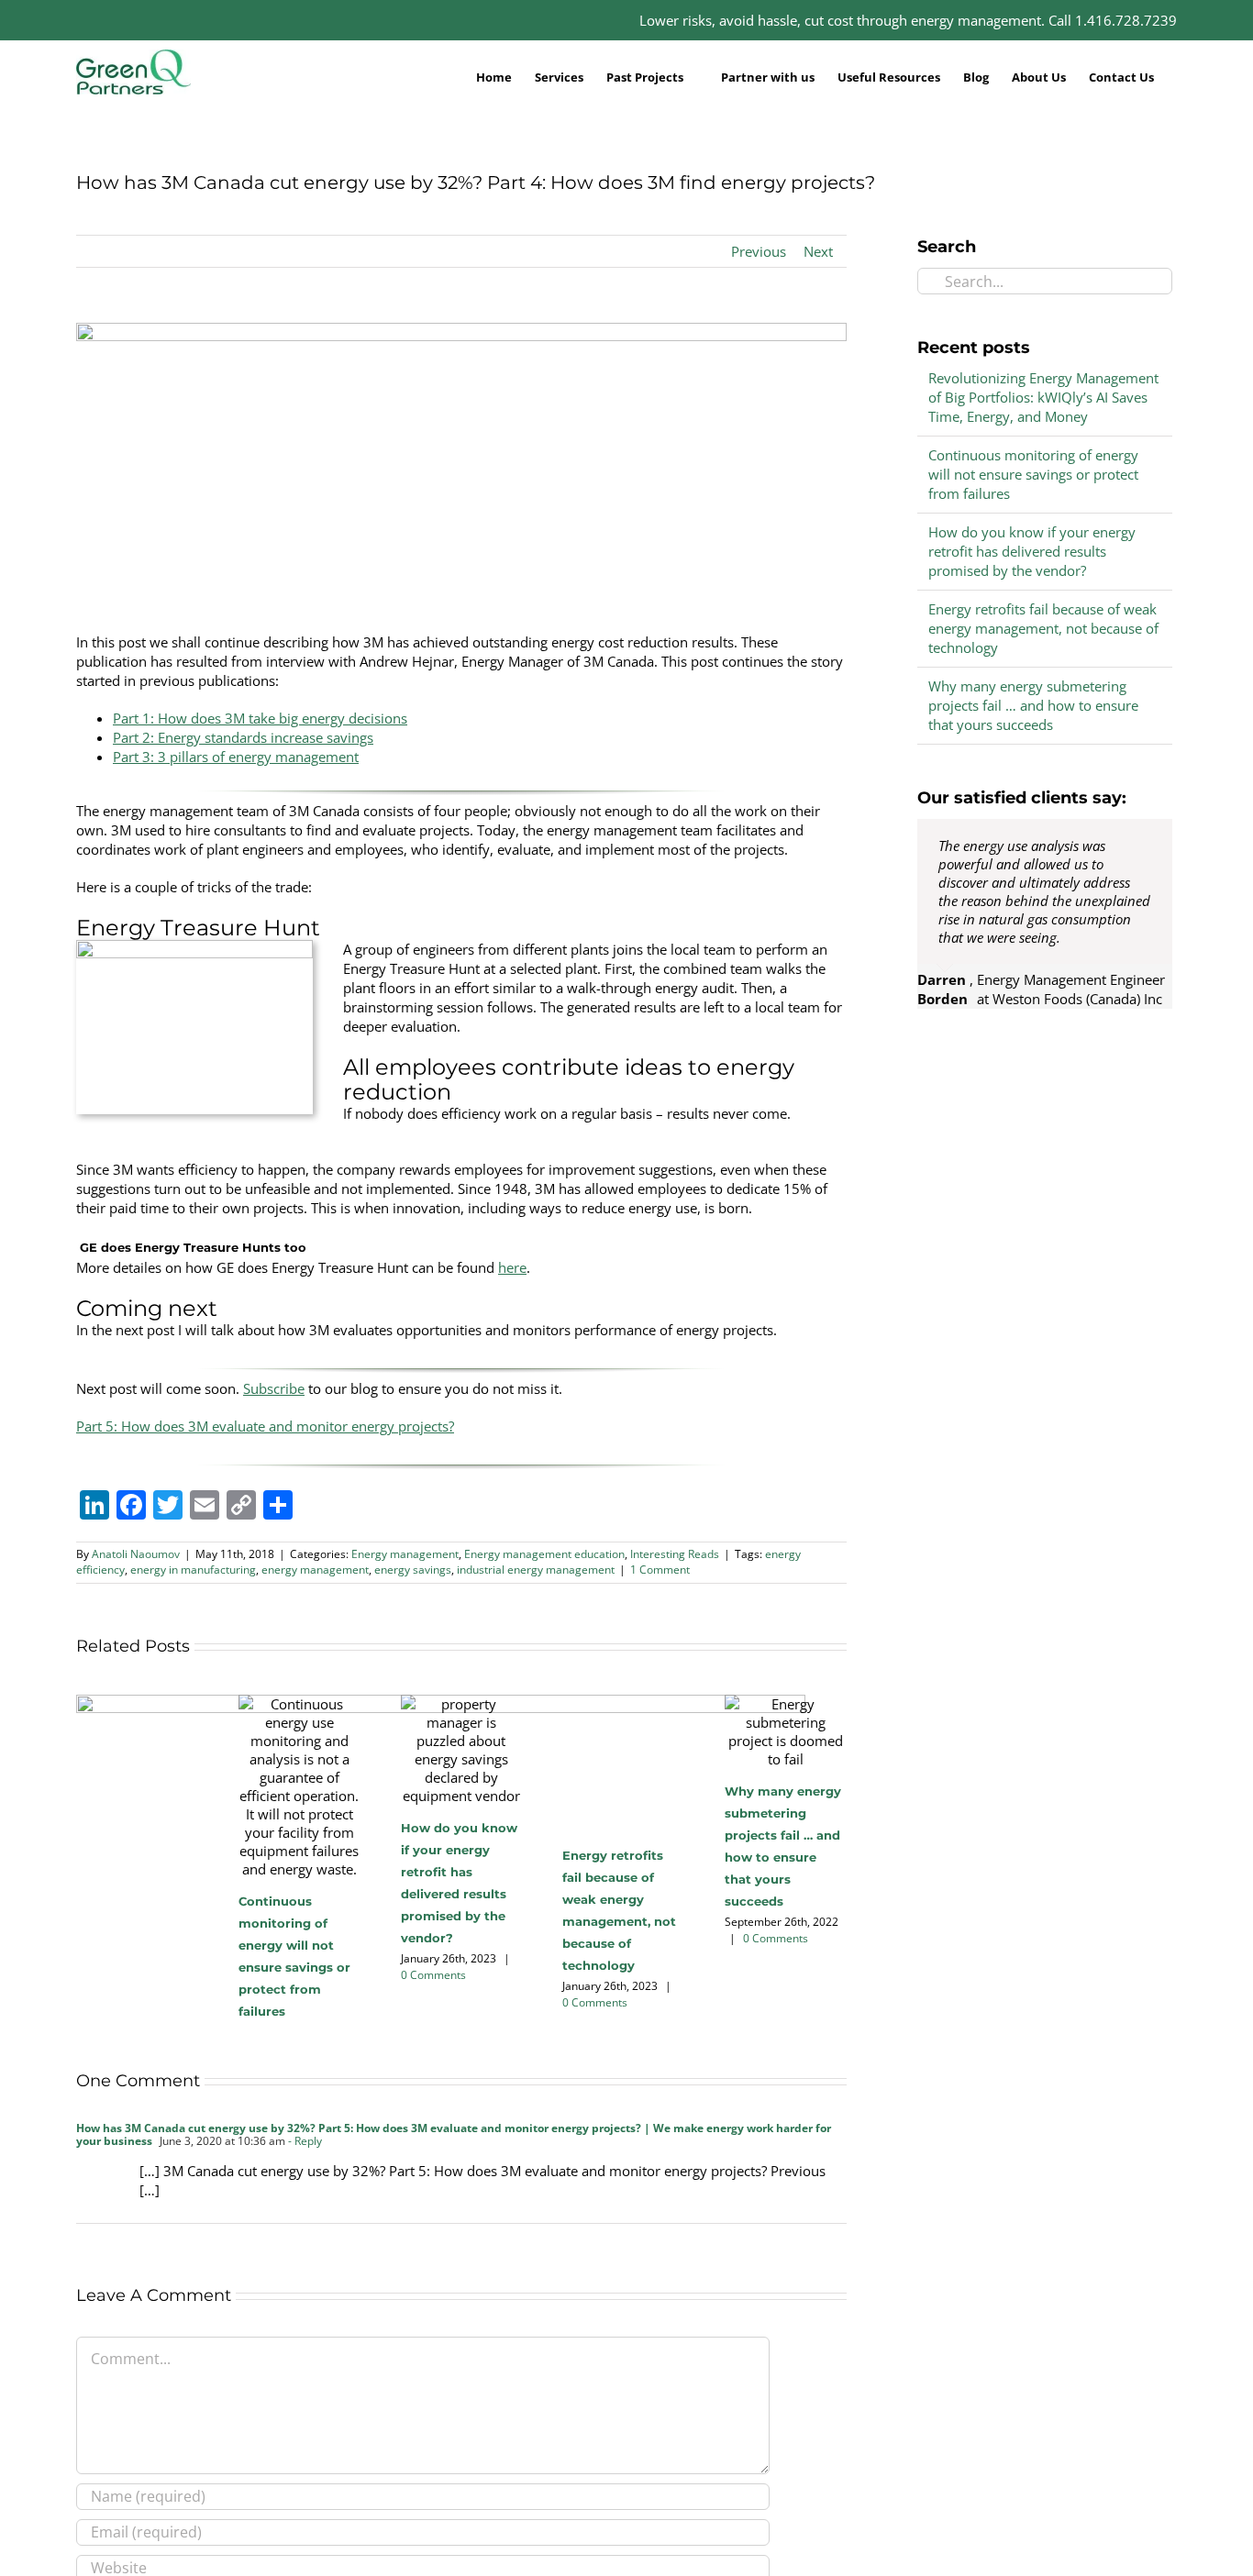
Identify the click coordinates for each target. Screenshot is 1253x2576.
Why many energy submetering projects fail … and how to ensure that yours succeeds (1033, 705)
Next (818, 251)
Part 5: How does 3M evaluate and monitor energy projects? (265, 1426)
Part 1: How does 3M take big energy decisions (260, 718)
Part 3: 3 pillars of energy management (236, 757)
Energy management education (544, 1554)
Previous (759, 251)
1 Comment (660, 1570)
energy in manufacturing (193, 1570)
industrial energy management (536, 1570)
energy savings (413, 1570)
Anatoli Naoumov (136, 1554)
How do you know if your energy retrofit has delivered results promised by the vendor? (1032, 551)
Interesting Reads (675, 1554)
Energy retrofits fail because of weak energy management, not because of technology (1043, 628)
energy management (315, 1570)
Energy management (405, 1554)
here (512, 1267)
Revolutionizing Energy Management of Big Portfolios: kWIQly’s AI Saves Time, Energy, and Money (1043, 397)
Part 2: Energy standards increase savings (243, 737)
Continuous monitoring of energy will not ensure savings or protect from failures (1033, 474)
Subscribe (274, 1388)
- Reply (304, 2141)
